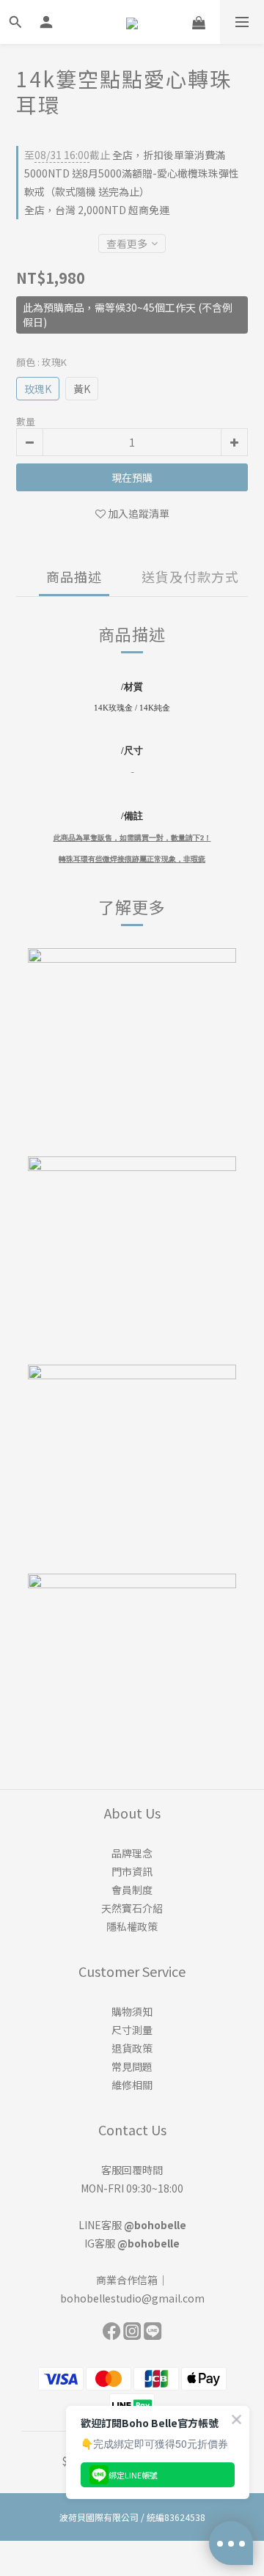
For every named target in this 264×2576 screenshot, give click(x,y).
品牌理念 (132, 1853)
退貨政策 (132, 2048)
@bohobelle (155, 2225)
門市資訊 (132, 1871)
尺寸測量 (132, 2030)
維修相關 (132, 2085)
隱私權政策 (132, 1926)
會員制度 (132, 1890)
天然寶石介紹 (132, 1908)
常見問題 (132, 2066)
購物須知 (132, 2011)
